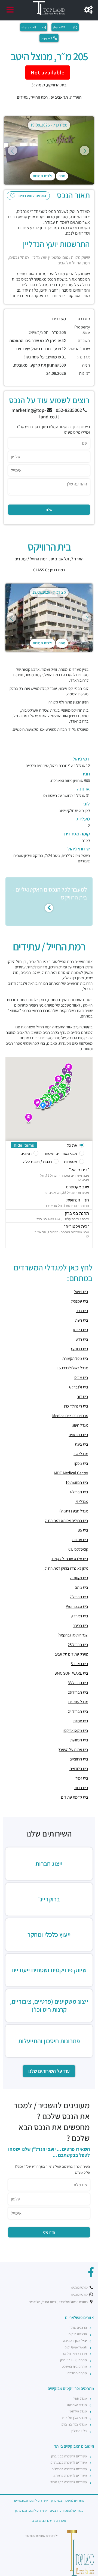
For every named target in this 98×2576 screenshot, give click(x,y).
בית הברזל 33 (78, 1683)
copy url (46, 38)
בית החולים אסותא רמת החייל (66, 1520)
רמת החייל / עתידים (32, 97)
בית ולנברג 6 (79, 1387)
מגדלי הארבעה (77, 2405)
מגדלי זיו (82, 1501)
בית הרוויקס (80, 1349)
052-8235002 (69, 410)
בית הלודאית (79, 1769)
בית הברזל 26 (78, 1692)
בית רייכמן (81, 1330)
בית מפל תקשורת (75, 1358)
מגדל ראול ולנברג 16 (73, 1368)
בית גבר (82, 1311)
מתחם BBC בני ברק (73, 2360)
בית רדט (82, 1339)
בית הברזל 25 (78, 1645)
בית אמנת (81, 1721)
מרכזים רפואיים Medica (70, 1416)
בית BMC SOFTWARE (71, 1673)
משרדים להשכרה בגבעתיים (69, 2462)
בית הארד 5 (79, 1664)
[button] (29, 1119)
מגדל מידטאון (78, 2411)
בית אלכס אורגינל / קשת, (70, 1559)
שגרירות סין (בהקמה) (73, 1635)
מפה (62, 176)
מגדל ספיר (80, 2398)
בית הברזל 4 (79, 1492)
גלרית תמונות (43, 176)
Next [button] (85, 151)
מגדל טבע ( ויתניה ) (74, 1511)
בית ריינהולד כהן (76, 1406)
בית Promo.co (77, 1606)
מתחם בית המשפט (74, 2367)
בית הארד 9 (79, 1616)
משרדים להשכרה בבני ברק (69, 2456)
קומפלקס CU (78, 1549)
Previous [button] (12, 151)
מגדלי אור (81, 1454)
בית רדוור (81, 1788)
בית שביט (81, 1377)
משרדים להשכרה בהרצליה (69, 2469)
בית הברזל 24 (78, 1711)
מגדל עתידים (78, 1702)
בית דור (83, 1396)
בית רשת (82, 1320)
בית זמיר (82, 1778)
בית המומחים (78, 1435)
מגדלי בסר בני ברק (74, 2424)
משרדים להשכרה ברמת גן (70, 2476)
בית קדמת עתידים (75, 1797)
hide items (24, 1145)
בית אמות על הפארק (73, 1749)
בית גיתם (81, 1587)
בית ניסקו (81, 1463)
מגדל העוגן (80, 1425)
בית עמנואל (79, 1301)
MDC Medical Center (71, 1473)
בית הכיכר (81, 1625)
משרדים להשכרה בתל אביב (69, 2482)
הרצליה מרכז (78, 2328)
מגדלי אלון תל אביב (74, 2418)
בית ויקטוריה (79, 1578)
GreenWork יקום (76, 2347)
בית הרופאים (79, 1759)
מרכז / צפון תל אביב (73, 2354)
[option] (49, 150)
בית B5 (83, 1530)
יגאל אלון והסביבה (75, 2341)
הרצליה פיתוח (78, 2334)
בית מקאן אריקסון (75, 1730)
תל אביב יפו (59, 97)
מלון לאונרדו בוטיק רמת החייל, (66, 1568)
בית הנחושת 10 (77, 1482)
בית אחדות (80, 1540)
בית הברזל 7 (79, 1597)
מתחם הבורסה (77, 2373)
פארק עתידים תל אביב (71, 1654)
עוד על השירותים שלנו (49, 2071)
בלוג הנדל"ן (79, 2431)
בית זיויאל (81, 1292)
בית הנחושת (79, 1740)
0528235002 (80, 2288)
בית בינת (82, 1444)
